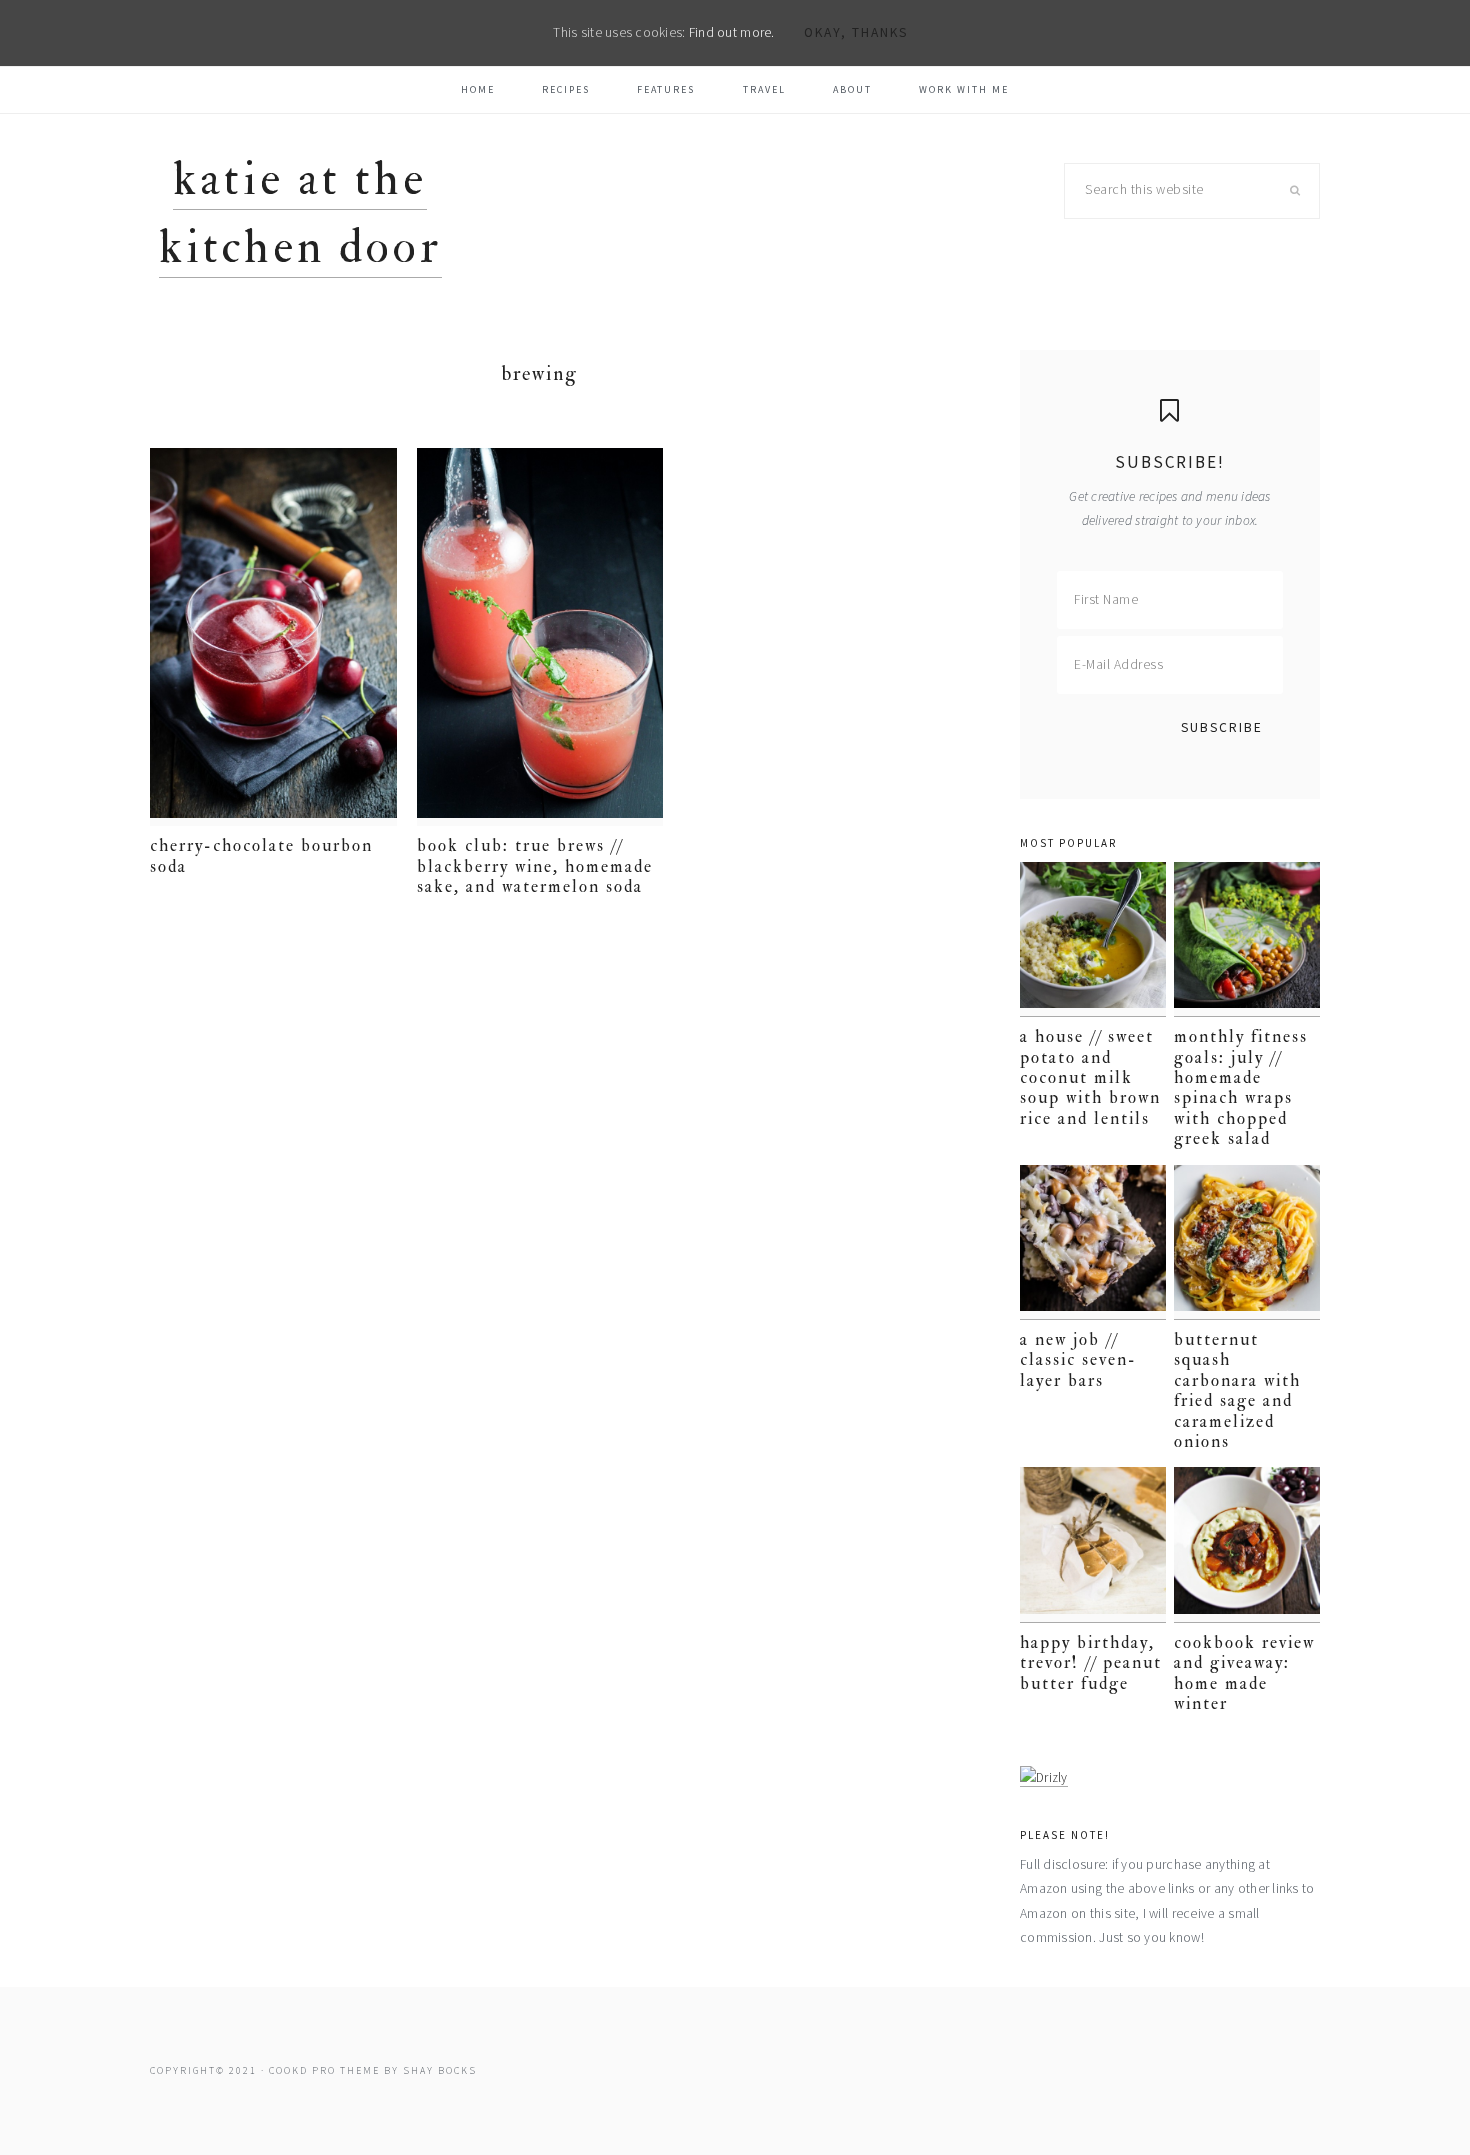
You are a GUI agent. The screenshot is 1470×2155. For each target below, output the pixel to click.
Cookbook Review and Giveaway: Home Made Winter (1244, 1673)
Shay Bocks (440, 2070)
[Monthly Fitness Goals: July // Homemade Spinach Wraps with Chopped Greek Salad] (1247, 939)
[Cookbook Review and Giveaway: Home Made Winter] (1247, 1544)
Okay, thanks (856, 32)
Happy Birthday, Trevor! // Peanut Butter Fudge (1091, 1663)
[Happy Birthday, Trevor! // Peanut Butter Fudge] (1093, 1544)
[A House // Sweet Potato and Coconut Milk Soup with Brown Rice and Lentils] (1093, 939)
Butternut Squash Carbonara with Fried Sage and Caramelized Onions (1237, 1390)
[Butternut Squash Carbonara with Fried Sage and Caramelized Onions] (1247, 1242)
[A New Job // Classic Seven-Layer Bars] (1093, 1242)
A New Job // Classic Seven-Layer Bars (1078, 1360)
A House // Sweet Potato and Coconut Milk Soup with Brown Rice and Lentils (1090, 1077)
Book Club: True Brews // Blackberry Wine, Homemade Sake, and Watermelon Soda (535, 866)
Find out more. (732, 32)
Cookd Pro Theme (324, 2070)
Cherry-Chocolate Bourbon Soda (261, 855)
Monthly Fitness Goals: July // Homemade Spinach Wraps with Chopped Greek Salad (1241, 1087)
